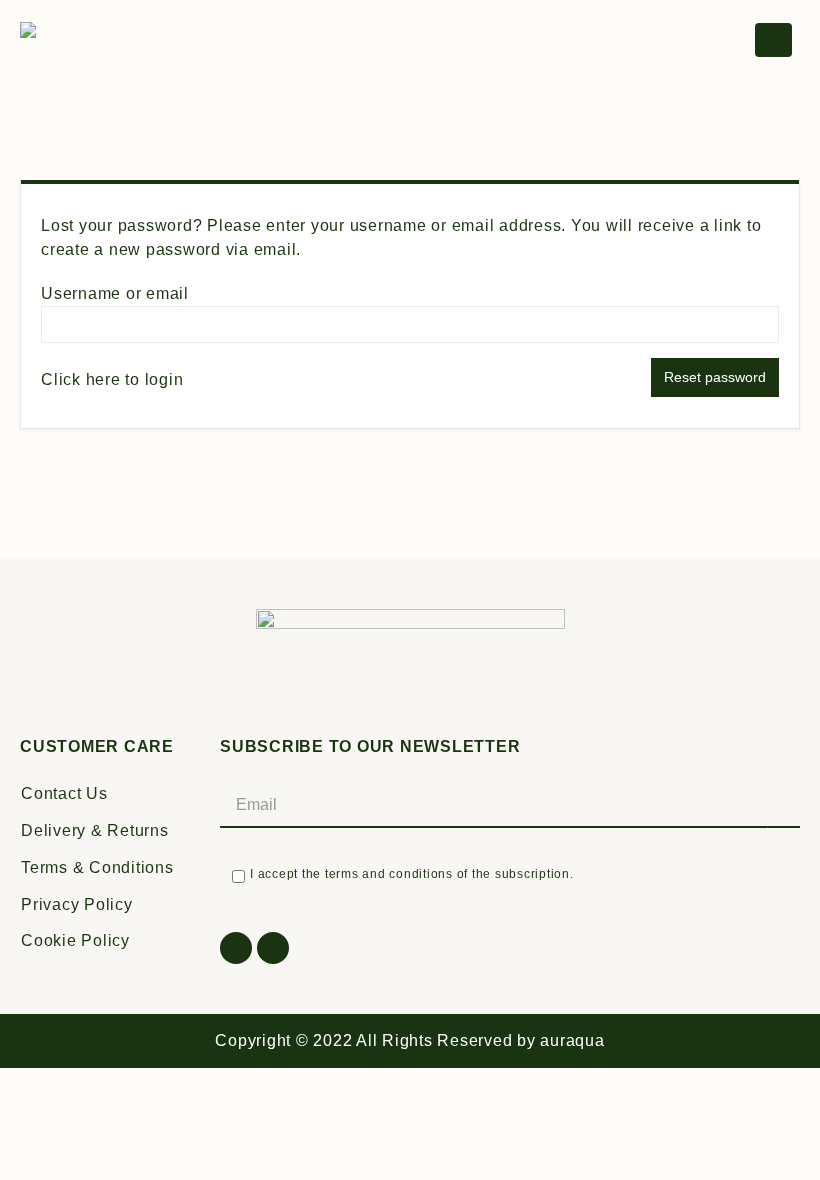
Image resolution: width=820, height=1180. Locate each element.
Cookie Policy (75, 940)
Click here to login (112, 379)
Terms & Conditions (97, 867)
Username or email (115, 293)
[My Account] (726, 40)
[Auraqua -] (95, 40)
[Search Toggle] (637, 40)
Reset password (715, 377)
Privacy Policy (77, 904)
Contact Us (64, 793)
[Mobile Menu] (773, 40)
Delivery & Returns (95, 830)
